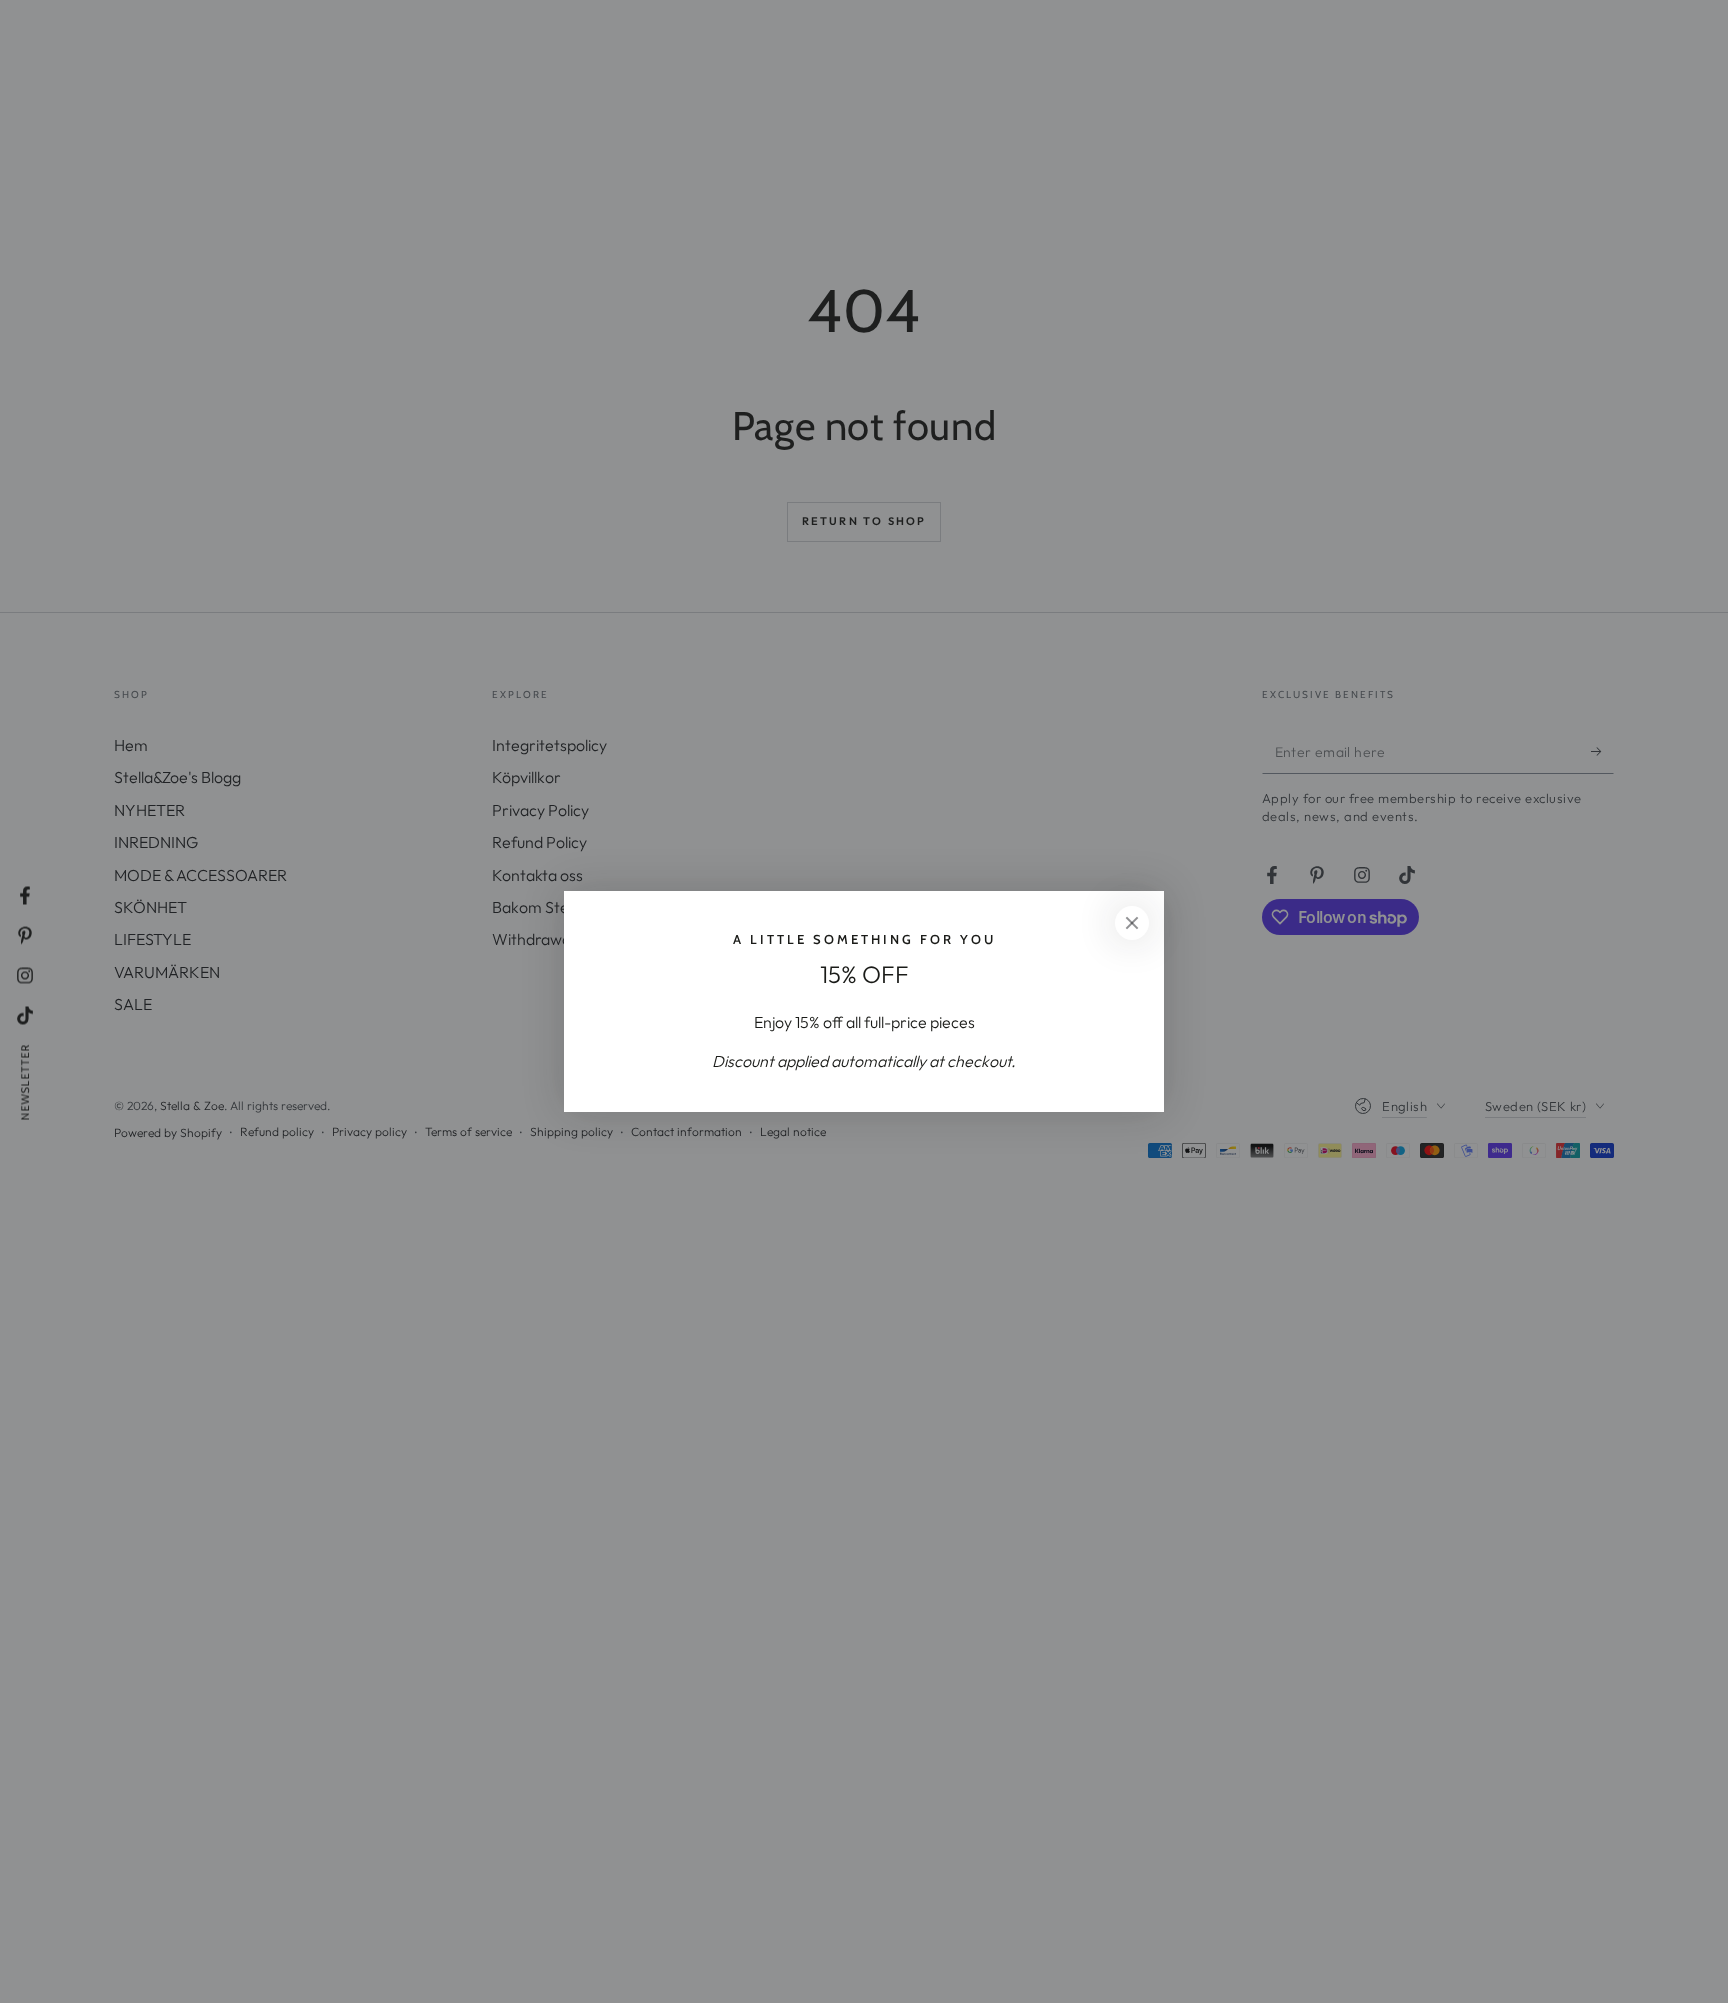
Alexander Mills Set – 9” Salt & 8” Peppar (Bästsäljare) (260, 1929)
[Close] (1132, 923)
